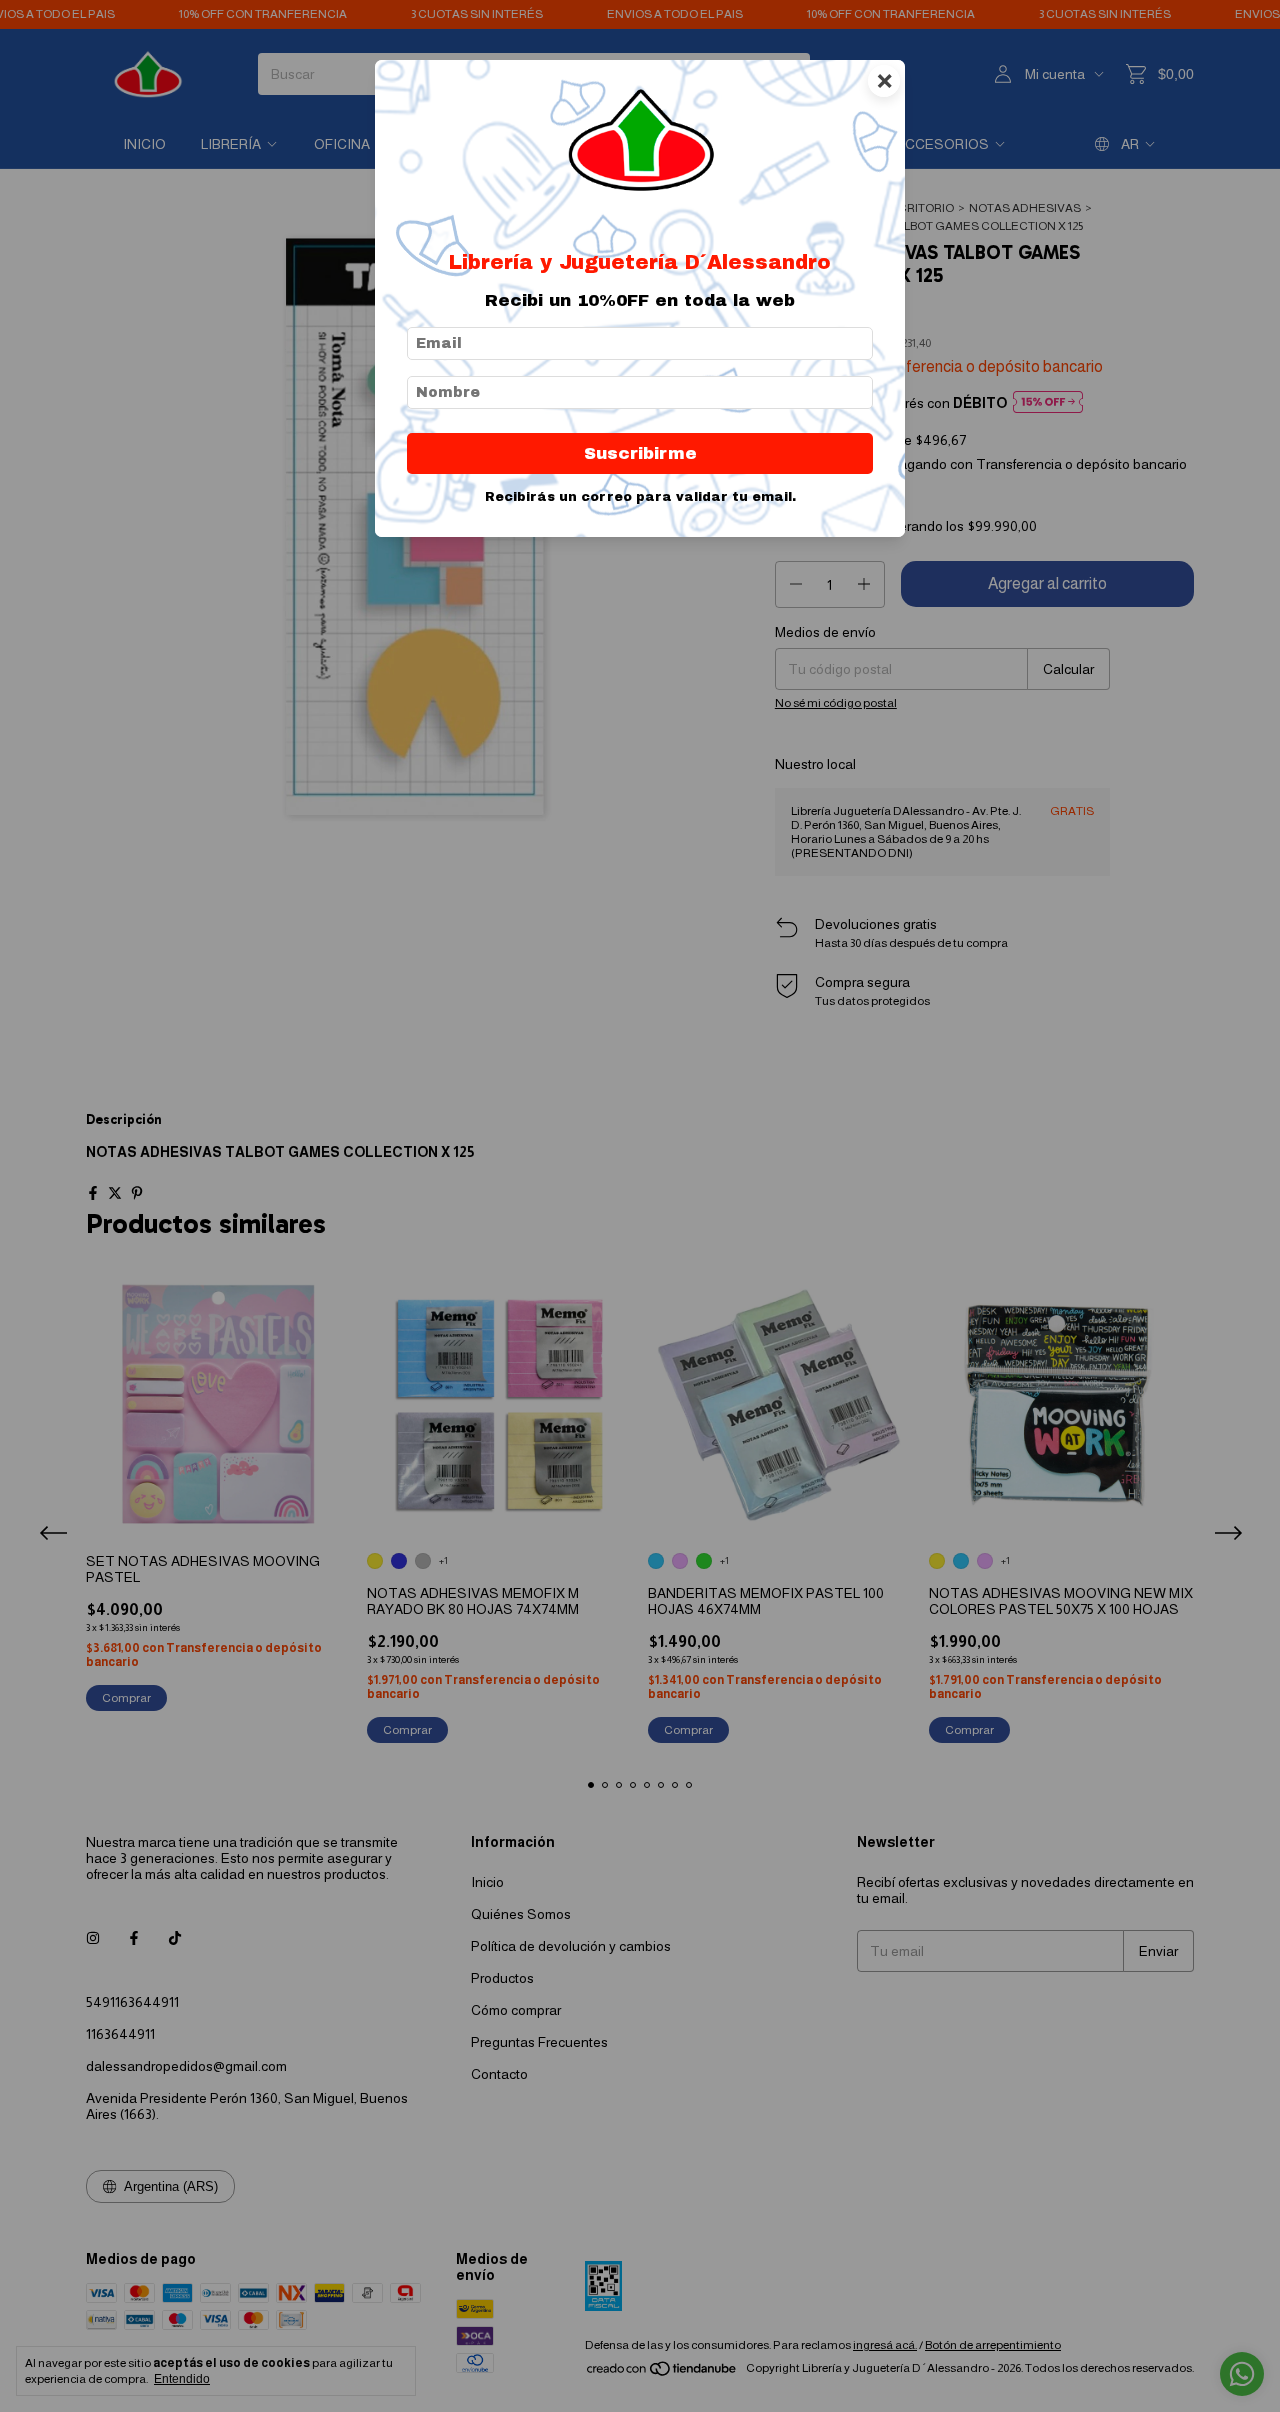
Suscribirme (640, 453)
